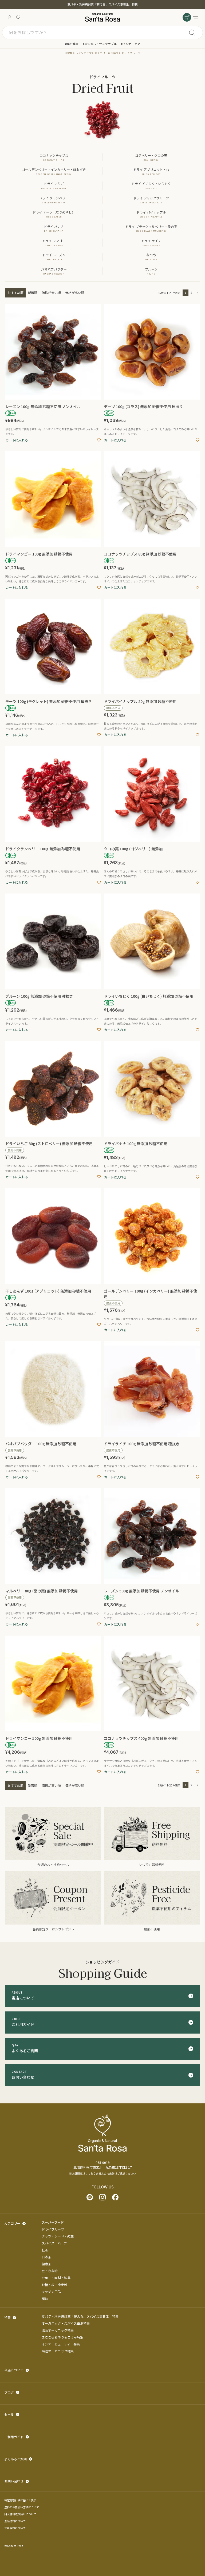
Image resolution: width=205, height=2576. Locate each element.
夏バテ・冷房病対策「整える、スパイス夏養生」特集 (102, 4)
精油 (45, 2298)
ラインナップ (84, 53)
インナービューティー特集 (61, 2344)
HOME (69, 53)
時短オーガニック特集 (58, 2351)
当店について (14, 2370)
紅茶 (45, 2250)
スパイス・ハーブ (54, 2243)
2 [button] (191, 293)
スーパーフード (53, 2222)
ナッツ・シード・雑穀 (58, 2236)
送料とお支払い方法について (22, 2507)
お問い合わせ (14, 2481)
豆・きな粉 (50, 2271)
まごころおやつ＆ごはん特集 (62, 2337)
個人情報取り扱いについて (20, 2514)
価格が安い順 (51, 293)
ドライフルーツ (53, 2229)
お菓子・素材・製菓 (56, 2278)
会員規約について (15, 2528)
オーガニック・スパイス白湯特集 (66, 2323)
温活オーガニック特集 (58, 2330)
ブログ (9, 2392)
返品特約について (15, 2521)
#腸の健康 (72, 44)
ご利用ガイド (14, 2437)
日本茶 (46, 2257)
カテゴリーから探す (107, 53)
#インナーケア (131, 44)
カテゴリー (12, 2223)
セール (9, 2414)
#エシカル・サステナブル (100, 44)
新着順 (33, 293)
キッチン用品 (51, 2291)
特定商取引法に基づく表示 (20, 2500)
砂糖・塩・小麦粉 (54, 2285)
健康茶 (46, 2264)
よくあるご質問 (15, 2459)
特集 (7, 2317)
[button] (197, 293)
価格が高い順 (75, 293)
